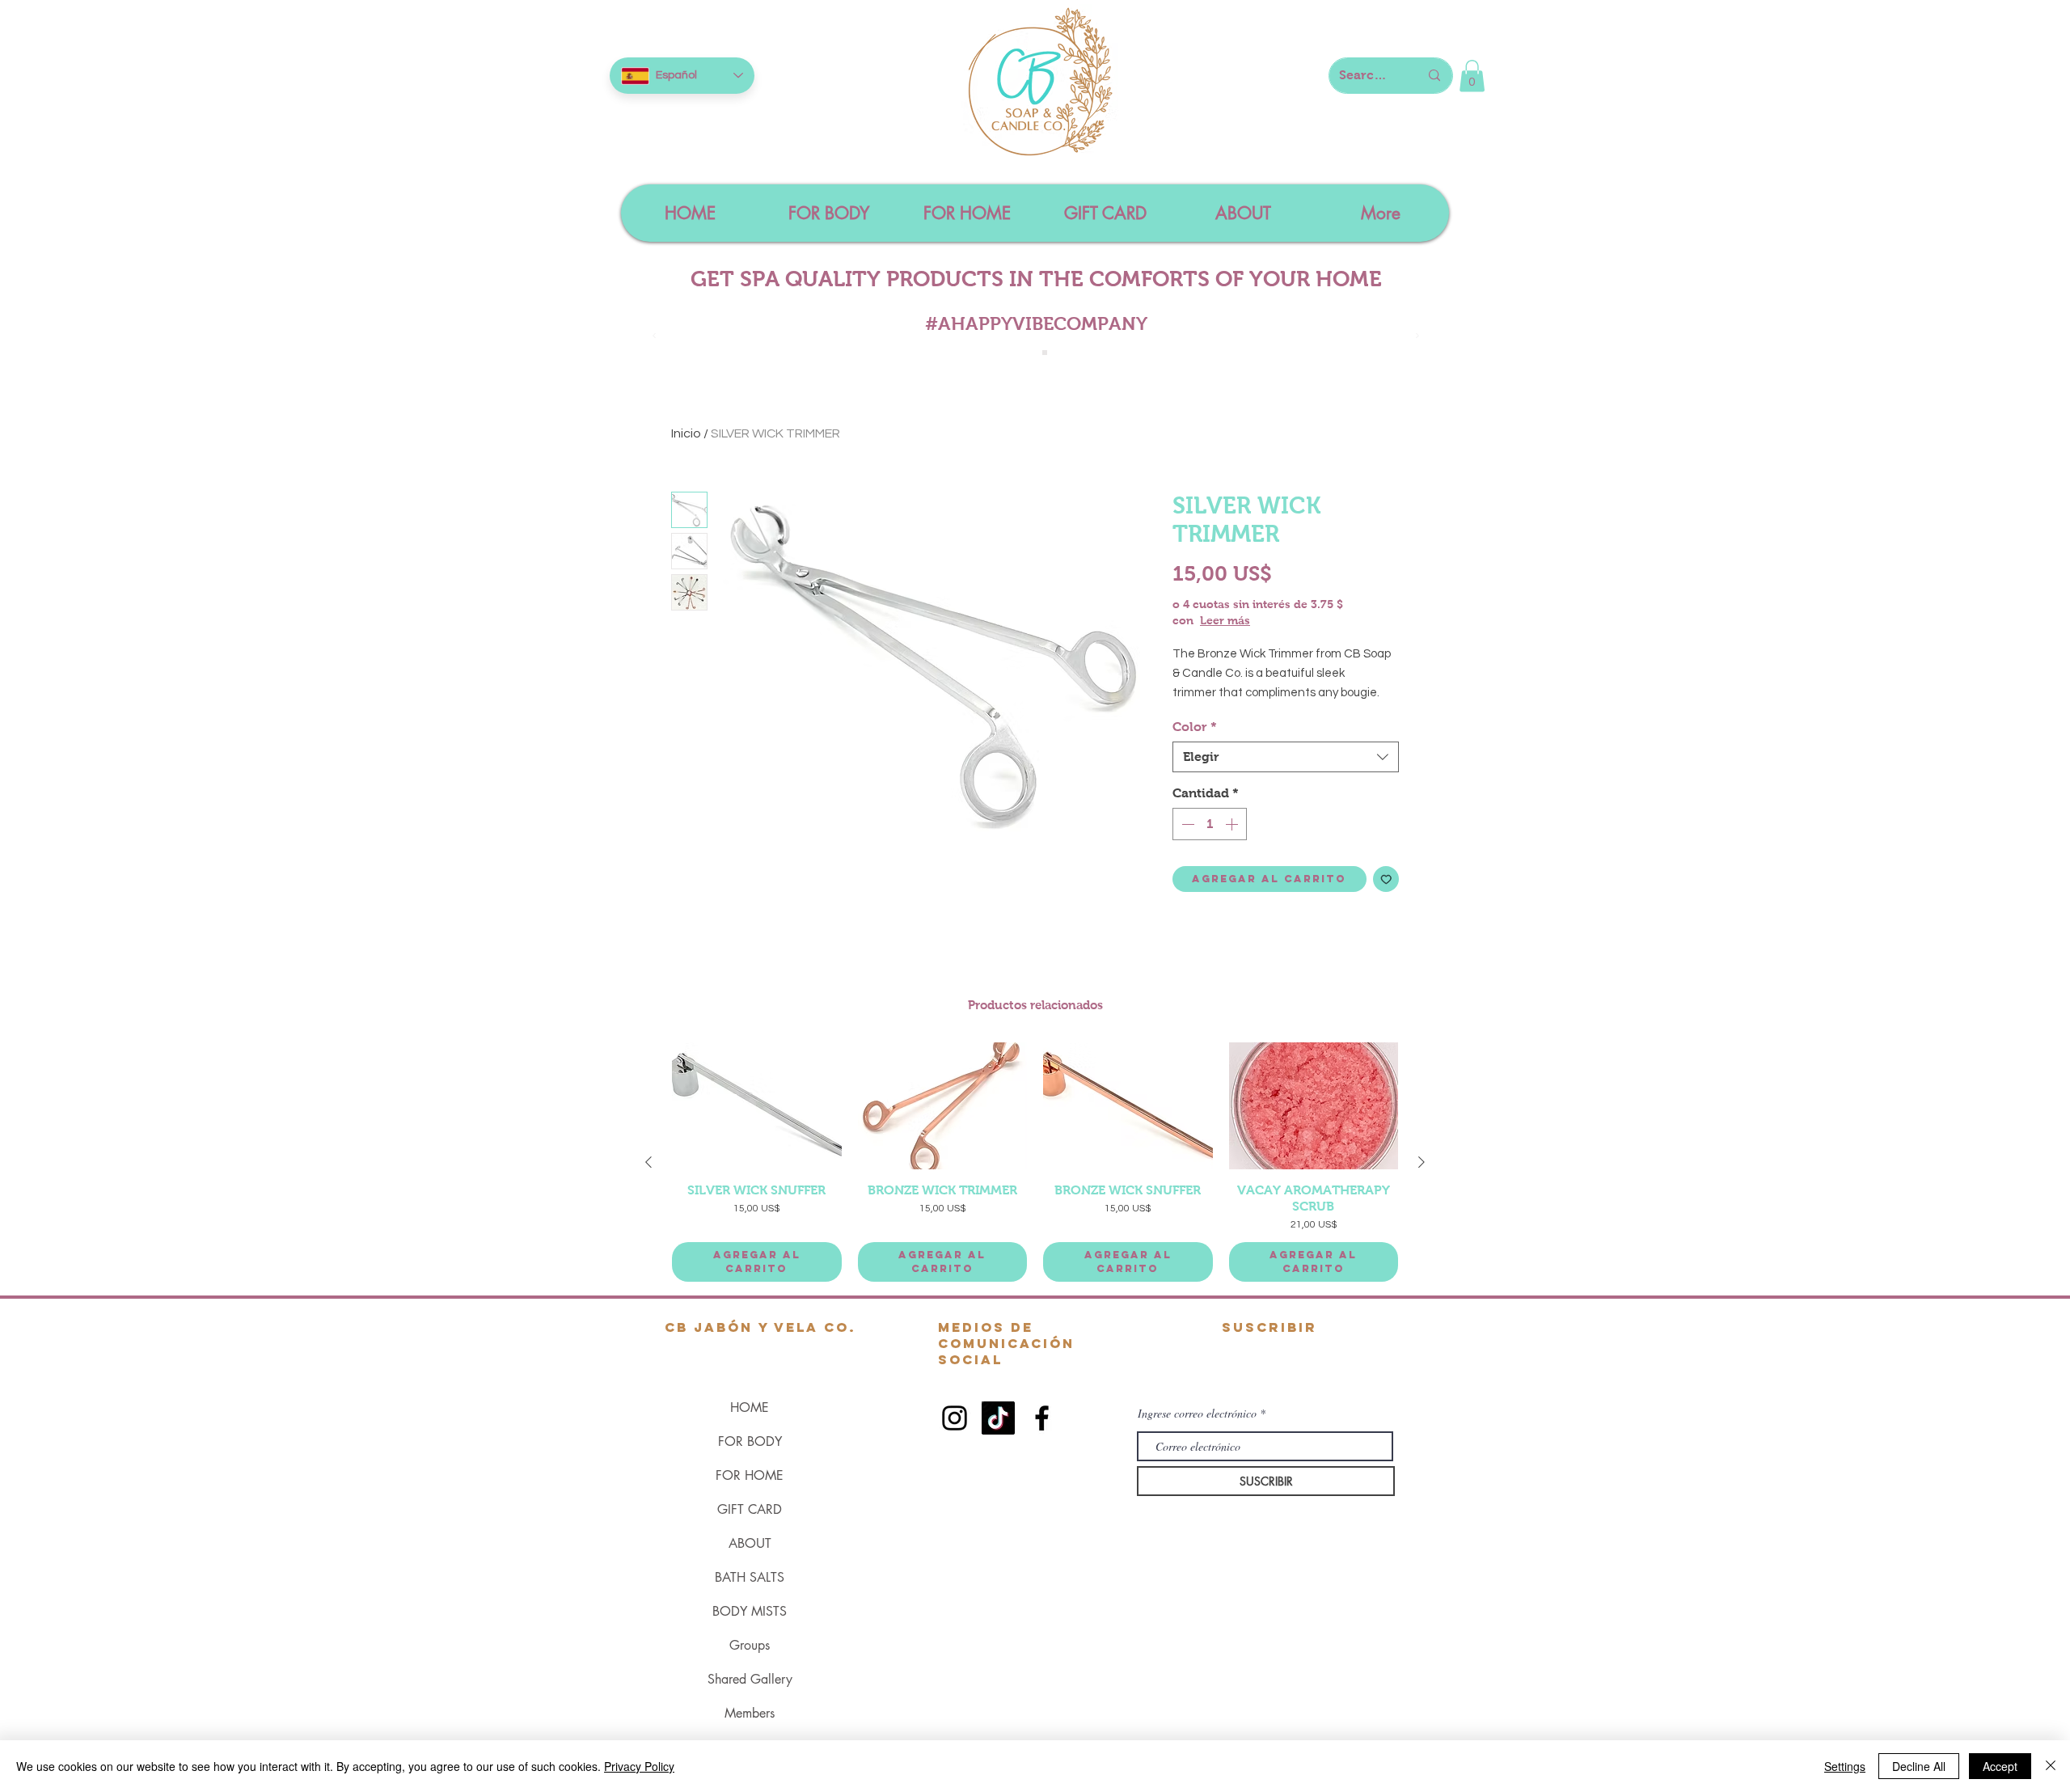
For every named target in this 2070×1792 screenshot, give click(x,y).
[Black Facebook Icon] (1042, 1418)
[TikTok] (998, 1418)
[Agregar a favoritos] (1386, 879)
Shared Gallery (750, 1679)
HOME (750, 1407)
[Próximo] (1417, 337)
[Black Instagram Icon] (955, 1418)
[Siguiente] (1422, 1162)
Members (750, 1713)
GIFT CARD (750, 1509)
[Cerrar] (2051, 1766)
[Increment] (1233, 824)
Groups (750, 1645)
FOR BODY (750, 1441)
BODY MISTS (750, 1611)
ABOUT (750, 1543)
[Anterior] (648, 1162)
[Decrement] (1186, 824)
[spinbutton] (1210, 824)
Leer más (1225, 620)
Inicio (686, 433)
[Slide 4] (1045, 353)
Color (1195, 727)
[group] (1035, 1162)
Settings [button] (1845, 1766)
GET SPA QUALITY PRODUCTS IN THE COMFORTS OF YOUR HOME (1036, 279)
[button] (1472, 76)
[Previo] (654, 337)
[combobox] (1286, 757)
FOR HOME (750, 1475)
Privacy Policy (639, 1766)
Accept (2000, 1766)
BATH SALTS (750, 1577)
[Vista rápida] (757, 1106)
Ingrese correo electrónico (1197, 1414)
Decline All (1919, 1766)
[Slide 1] (1027, 353)
